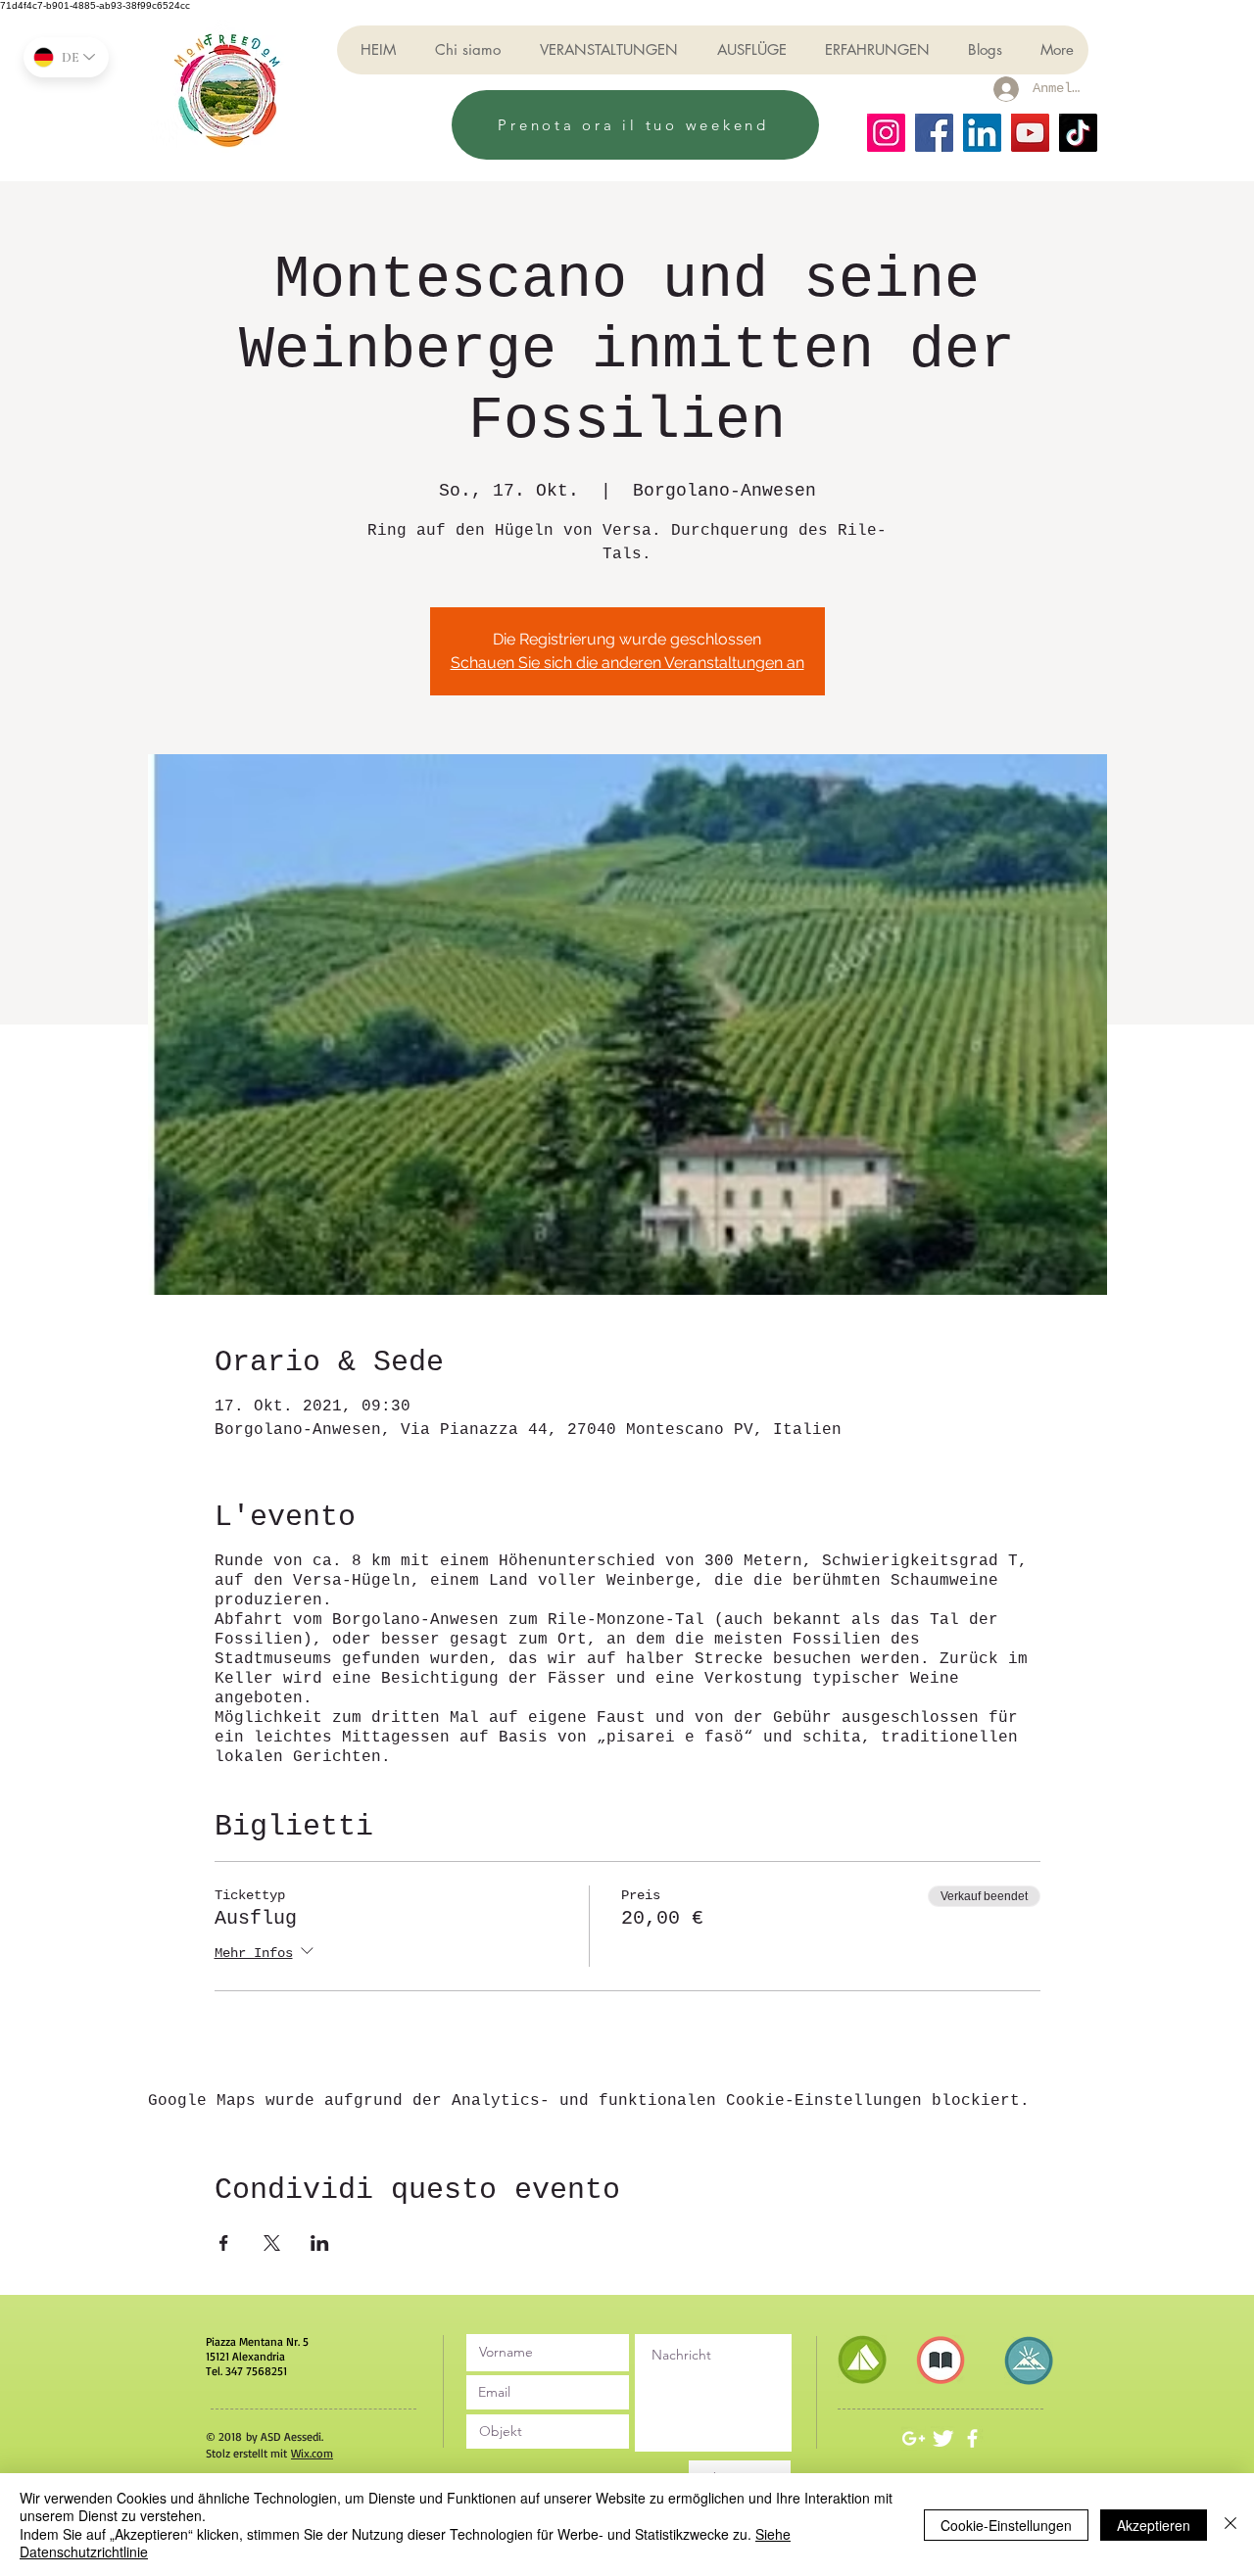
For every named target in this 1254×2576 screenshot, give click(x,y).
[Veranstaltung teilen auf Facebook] (224, 2243)
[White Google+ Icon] (914, 2438)
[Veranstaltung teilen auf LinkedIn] (320, 2243)
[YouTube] (1030, 133)
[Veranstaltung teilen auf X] (272, 2243)
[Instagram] (886, 133)
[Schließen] (1230, 2525)
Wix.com (312, 2453)
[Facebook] (934, 133)
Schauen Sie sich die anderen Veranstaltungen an (627, 663)
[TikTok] (1078, 133)
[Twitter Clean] (943, 2438)
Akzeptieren (1154, 2525)
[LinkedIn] (982, 133)
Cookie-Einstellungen (1006, 2525)
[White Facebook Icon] (972, 2438)
